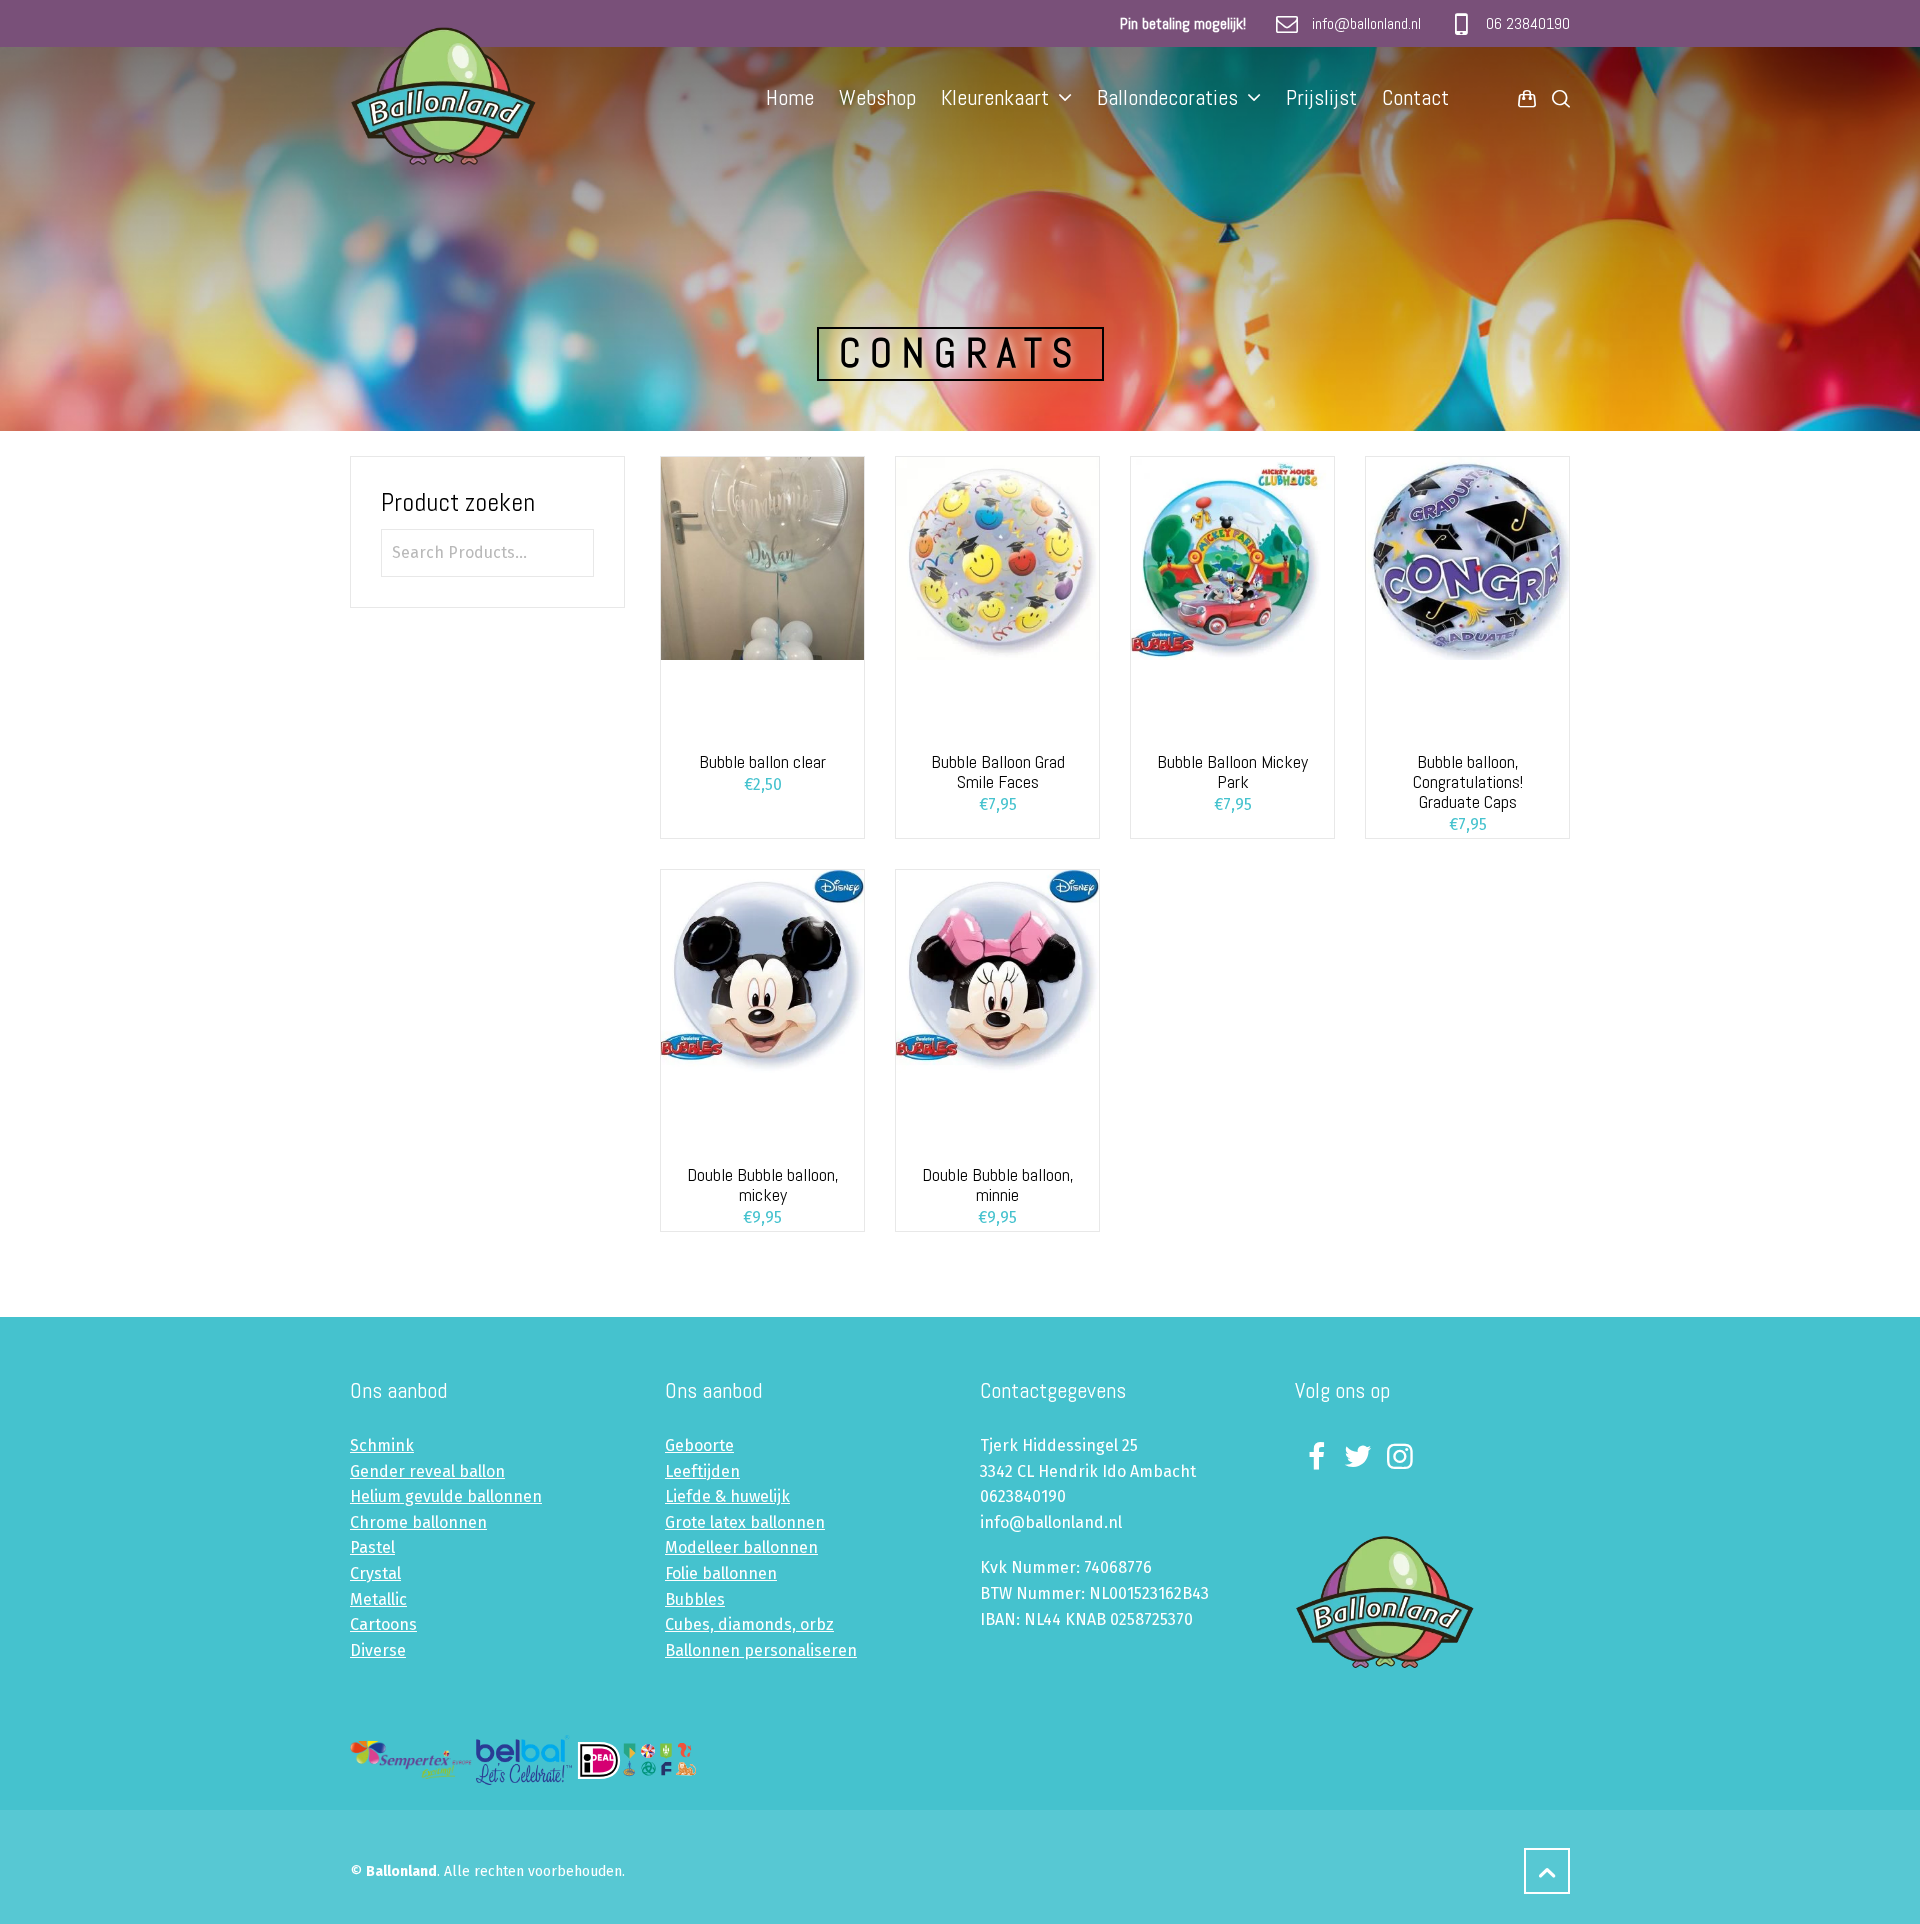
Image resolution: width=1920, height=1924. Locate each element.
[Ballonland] (462, 97)
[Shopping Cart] (1527, 98)
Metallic (378, 1599)
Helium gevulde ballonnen (446, 1496)
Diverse (378, 1650)
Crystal (375, 1573)
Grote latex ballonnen (745, 1522)
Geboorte (699, 1445)
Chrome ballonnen (418, 1522)
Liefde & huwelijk (727, 1496)
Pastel (372, 1547)
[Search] (1557, 98)
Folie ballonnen (721, 1573)
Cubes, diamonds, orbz (749, 1624)
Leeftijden (702, 1471)
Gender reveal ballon (427, 1471)
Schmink (382, 1445)
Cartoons (383, 1624)
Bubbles (695, 1599)
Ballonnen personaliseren (761, 1650)
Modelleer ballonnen (741, 1547)
